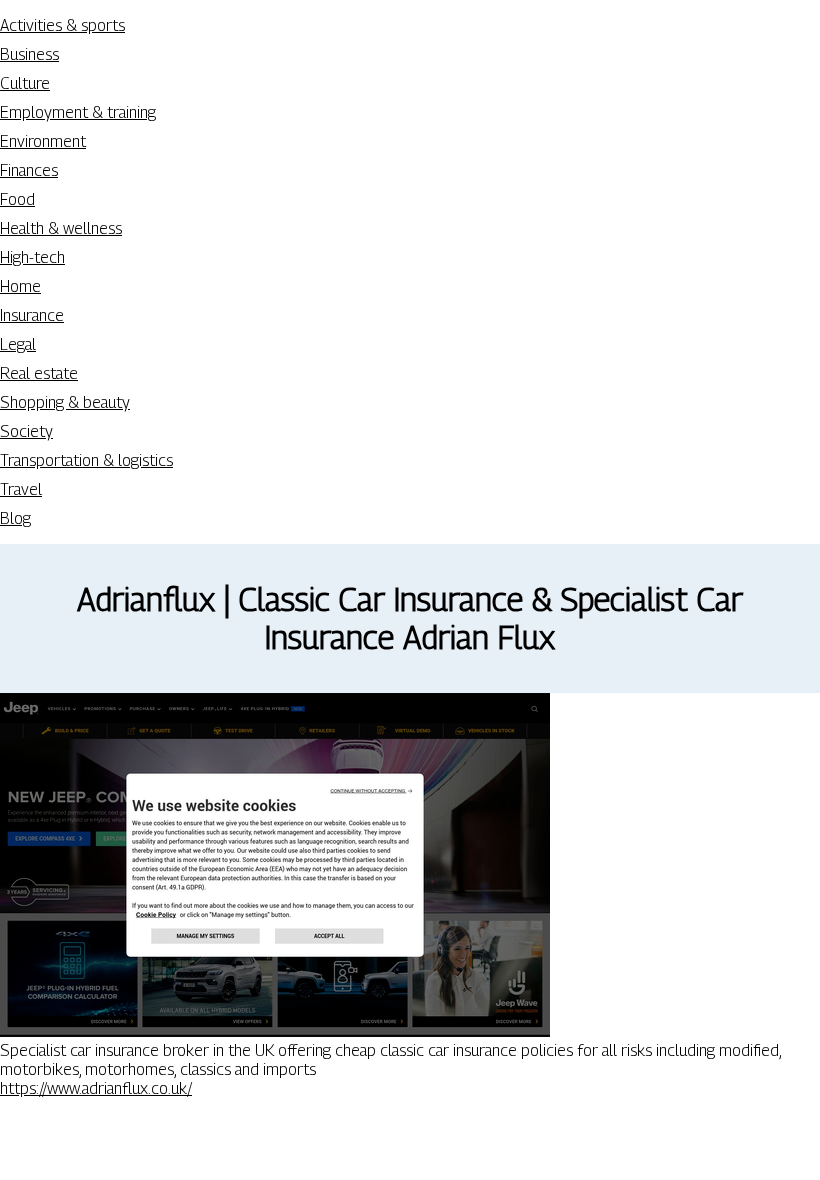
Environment (43, 141)
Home (20, 286)
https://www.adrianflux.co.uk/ (96, 1088)
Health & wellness (61, 228)
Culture (25, 83)
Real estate (39, 373)
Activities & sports (62, 25)
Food (17, 199)
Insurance (32, 315)
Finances (29, 170)
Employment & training (78, 112)
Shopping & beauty (65, 402)
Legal (18, 344)
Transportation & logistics (86, 460)
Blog (15, 518)
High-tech (32, 257)
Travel (21, 489)
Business (29, 54)
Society (26, 431)
